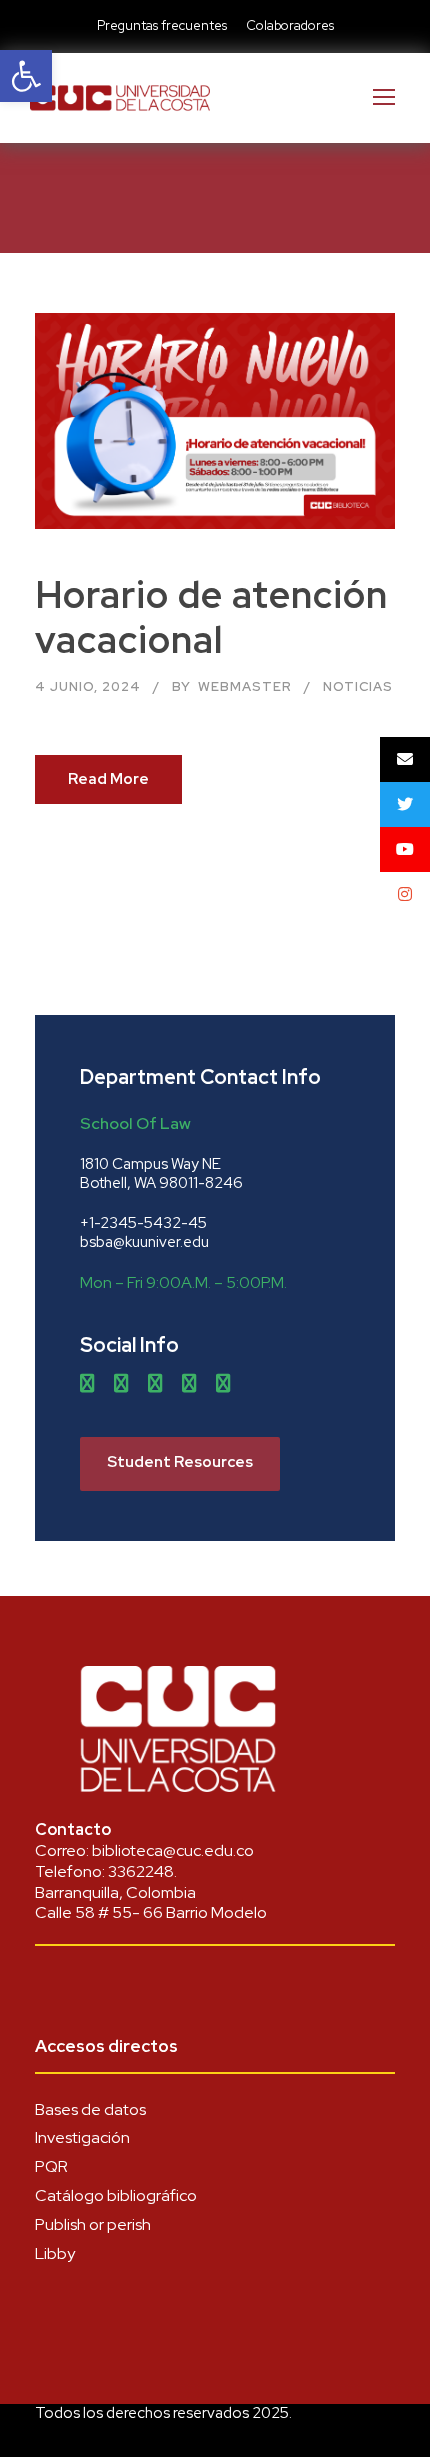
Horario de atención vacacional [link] (211, 616)
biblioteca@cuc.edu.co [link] (173, 1850)
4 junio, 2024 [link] (88, 686)
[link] (26, 76)
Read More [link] (108, 779)
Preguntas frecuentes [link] (162, 25)
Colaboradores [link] (290, 25)
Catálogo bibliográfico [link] (116, 2195)
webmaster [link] (245, 686)
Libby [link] (55, 2253)
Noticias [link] (358, 686)
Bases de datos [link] (90, 2109)
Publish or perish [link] (93, 2224)
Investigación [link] (82, 2137)
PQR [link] (51, 2166)
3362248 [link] (141, 1871)
